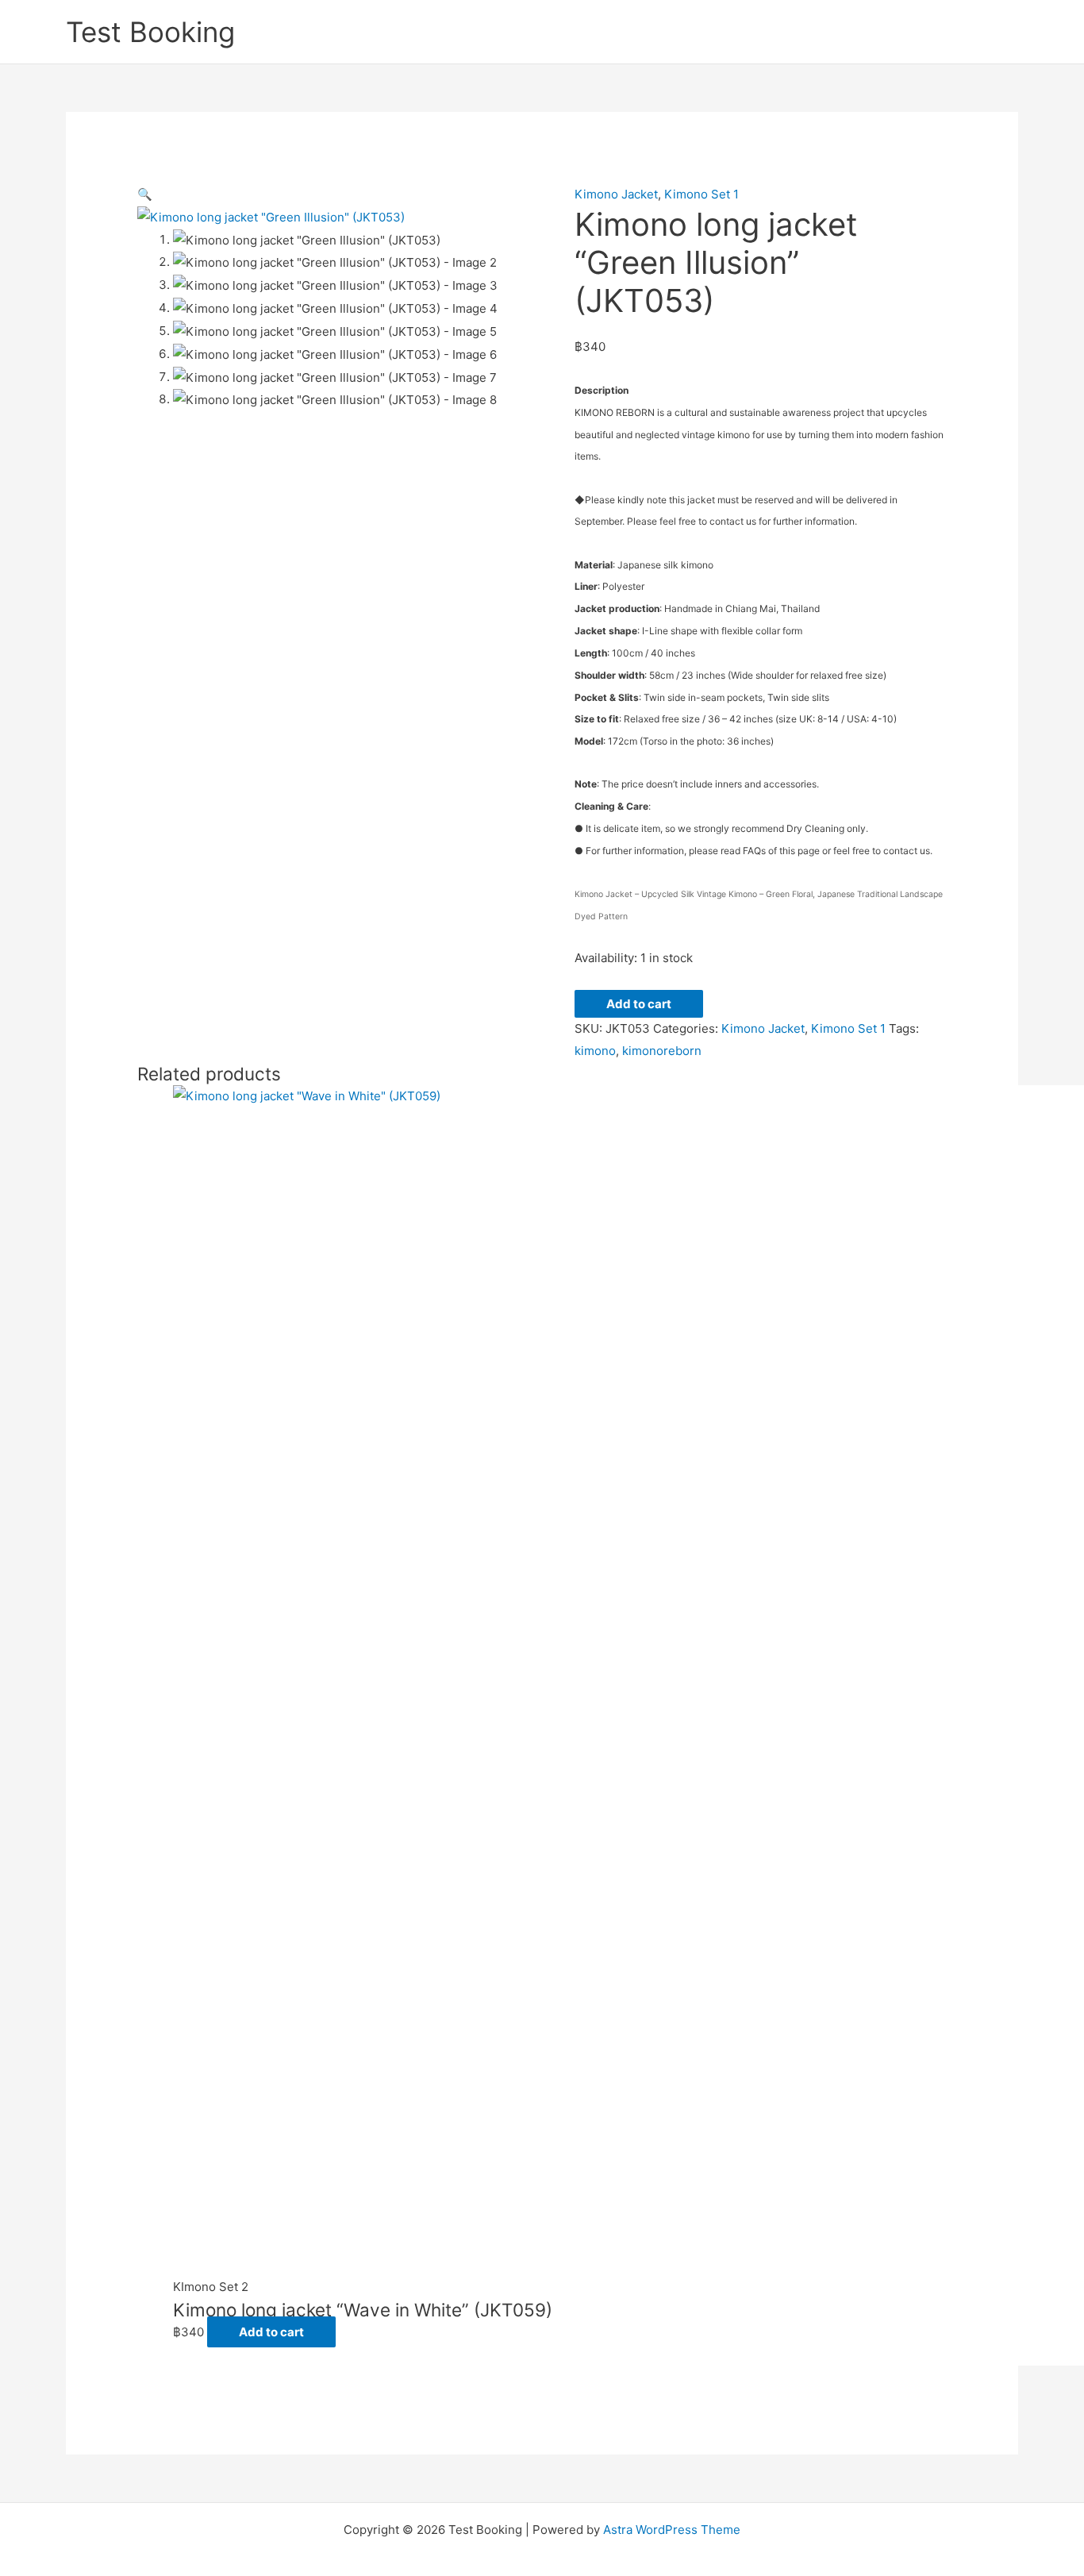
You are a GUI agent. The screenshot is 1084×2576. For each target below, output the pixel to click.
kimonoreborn (662, 1051)
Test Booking (150, 32)
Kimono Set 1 (702, 194)
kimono (595, 1051)
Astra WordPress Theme (672, 2530)
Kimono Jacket (616, 194)
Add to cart (639, 1004)
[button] (145, 194)
